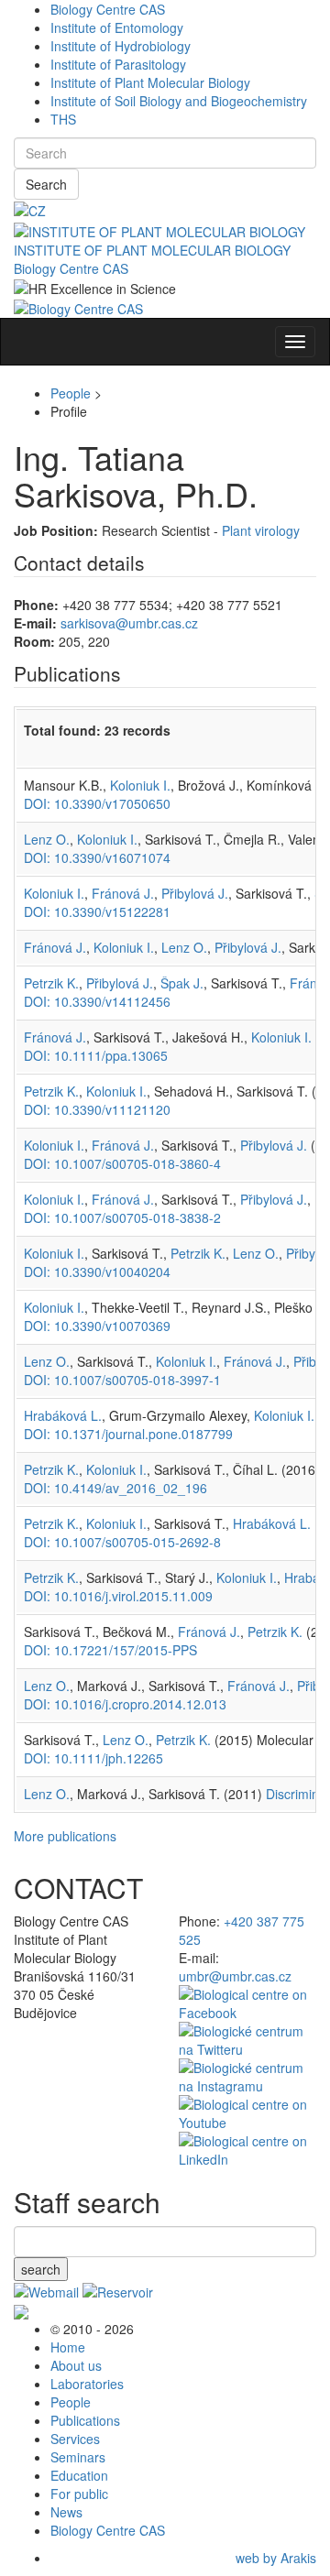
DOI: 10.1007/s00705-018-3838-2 (122, 1217)
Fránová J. (123, 893)
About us (76, 2365)
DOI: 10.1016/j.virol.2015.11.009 (118, 1596)
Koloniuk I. (140, 785)
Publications (85, 2420)
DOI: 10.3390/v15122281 (97, 911)
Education (79, 2475)
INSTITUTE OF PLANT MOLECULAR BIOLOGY (152, 250)
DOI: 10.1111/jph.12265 (93, 1758)
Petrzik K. (51, 983)
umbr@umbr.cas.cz (235, 1976)
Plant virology (261, 530)
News (66, 2512)
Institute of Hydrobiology (121, 46)
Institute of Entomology (117, 27)
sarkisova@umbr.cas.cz (129, 623)
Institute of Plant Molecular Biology (150, 82)
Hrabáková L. (63, 1415)
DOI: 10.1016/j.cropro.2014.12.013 (125, 1704)
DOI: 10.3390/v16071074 (97, 857)
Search (46, 184)
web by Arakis (276, 2558)
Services (75, 2439)
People (71, 393)
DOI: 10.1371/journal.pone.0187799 (128, 1434)
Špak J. (182, 983)
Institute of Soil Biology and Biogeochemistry (179, 101)
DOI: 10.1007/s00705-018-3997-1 (122, 1380)
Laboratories (87, 2384)
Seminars (78, 2457)
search (41, 2269)
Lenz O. (47, 839)
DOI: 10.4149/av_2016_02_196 (115, 1488)
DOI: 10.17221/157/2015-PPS (110, 1650)
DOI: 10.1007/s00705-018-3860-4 (122, 1163)
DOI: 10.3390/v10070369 (97, 1326)
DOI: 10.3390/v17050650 (97, 803)
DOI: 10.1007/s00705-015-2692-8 (122, 1542)
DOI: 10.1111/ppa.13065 (96, 1055)
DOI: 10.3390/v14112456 (97, 1001)
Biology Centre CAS (108, 9)
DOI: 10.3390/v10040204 (97, 1272)
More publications (65, 1836)
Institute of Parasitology (118, 64)
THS (63, 119)
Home (68, 2347)
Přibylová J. (195, 893)
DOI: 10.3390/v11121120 (97, 1109)
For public (79, 2494)
